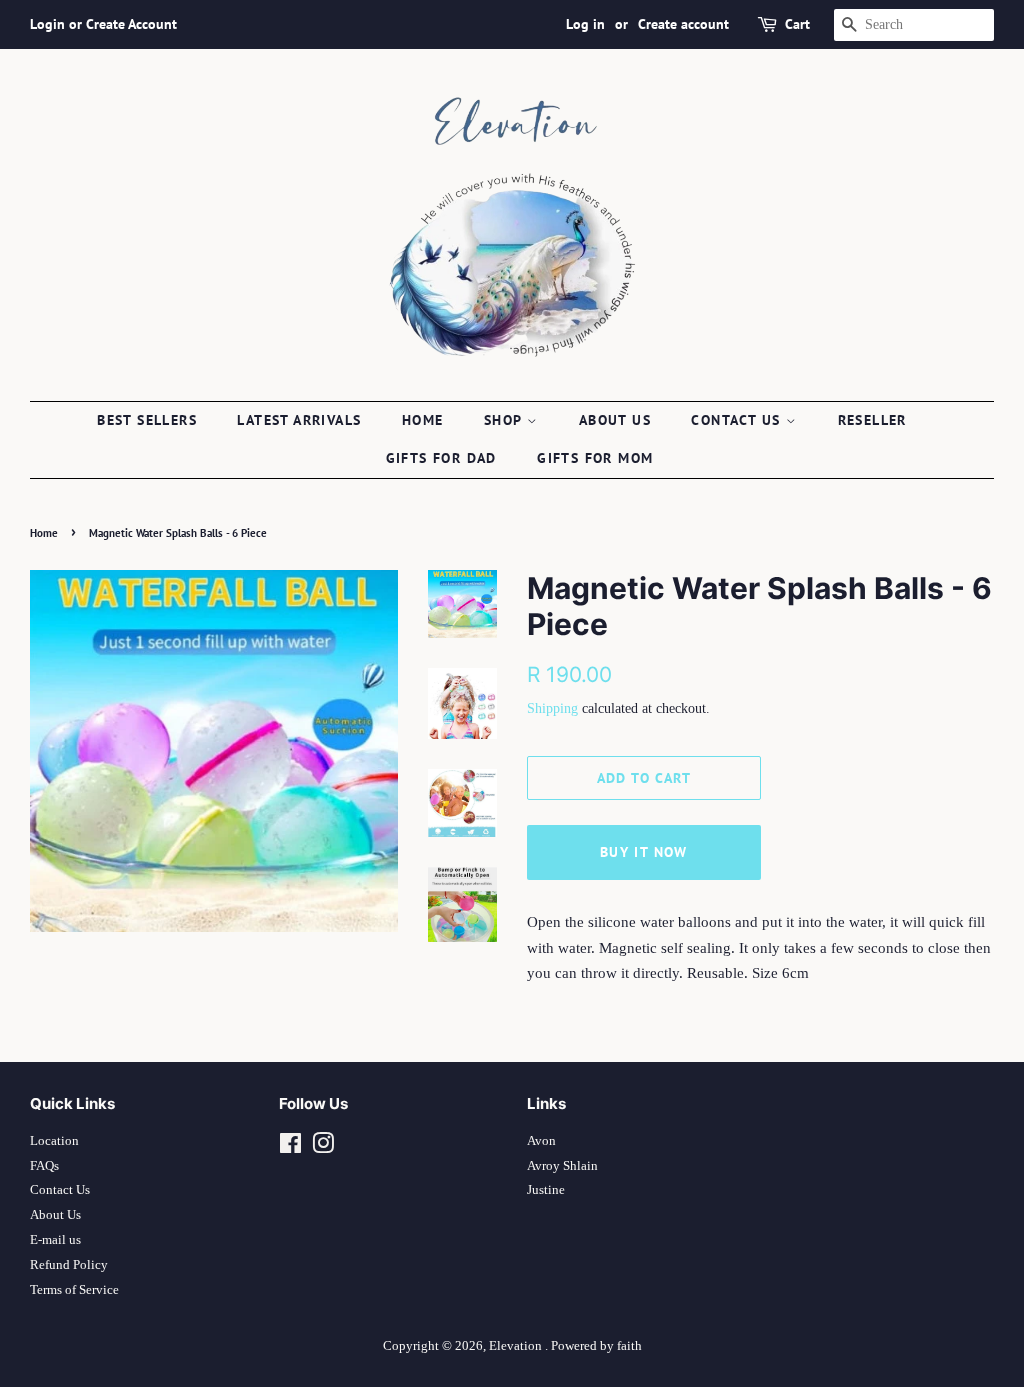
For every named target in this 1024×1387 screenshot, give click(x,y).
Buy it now (644, 852)
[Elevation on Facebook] (290, 1148)
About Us (55, 1215)
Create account (683, 24)
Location (54, 1141)
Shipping (552, 708)
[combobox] (914, 25)
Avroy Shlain (562, 1166)
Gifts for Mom (595, 458)
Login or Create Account (103, 24)
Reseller (872, 420)
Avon (541, 1141)
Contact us (738, 420)
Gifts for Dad (441, 458)
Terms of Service (74, 1290)
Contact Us (60, 1190)
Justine (546, 1190)
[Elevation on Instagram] (323, 1148)
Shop (505, 420)
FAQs (44, 1166)
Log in (585, 24)
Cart (797, 24)
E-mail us (55, 1240)
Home (423, 420)
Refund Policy (69, 1265)
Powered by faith (596, 1346)
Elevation (517, 1346)
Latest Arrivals (299, 420)
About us (615, 420)
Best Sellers (147, 420)
